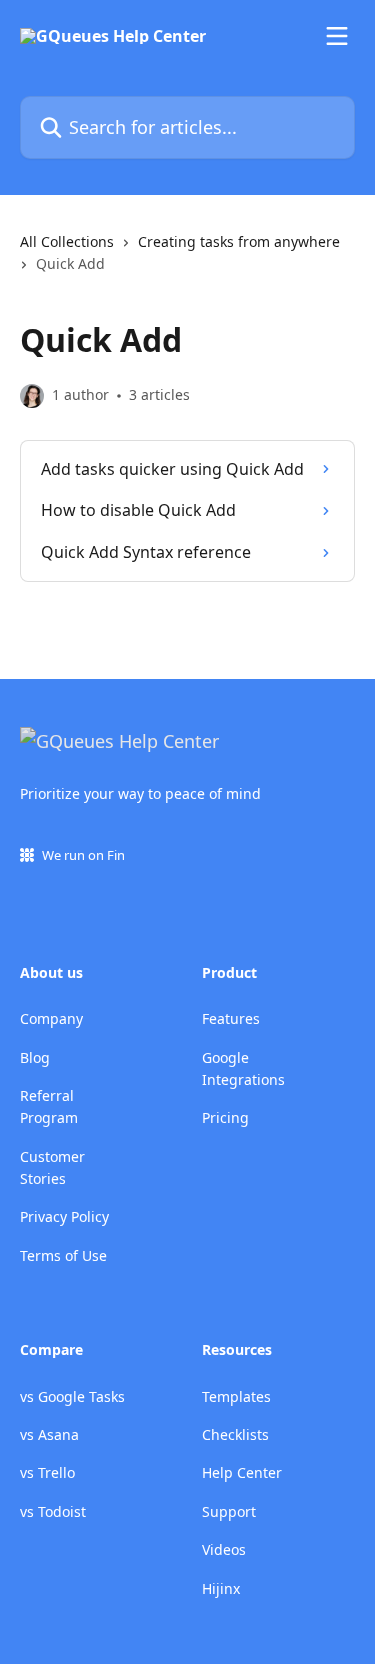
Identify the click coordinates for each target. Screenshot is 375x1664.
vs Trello (47, 1472)
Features (231, 1018)
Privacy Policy (64, 1216)
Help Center (242, 1472)
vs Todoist (53, 1511)
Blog (35, 1057)
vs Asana (49, 1434)
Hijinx (221, 1588)
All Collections (67, 241)
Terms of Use (63, 1255)
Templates (236, 1396)
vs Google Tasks (72, 1396)
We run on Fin (83, 855)
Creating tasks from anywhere (239, 241)
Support (229, 1511)
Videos (224, 1549)
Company (51, 1018)
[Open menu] (337, 36)
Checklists (235, 1434)
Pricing (225, 1117)
